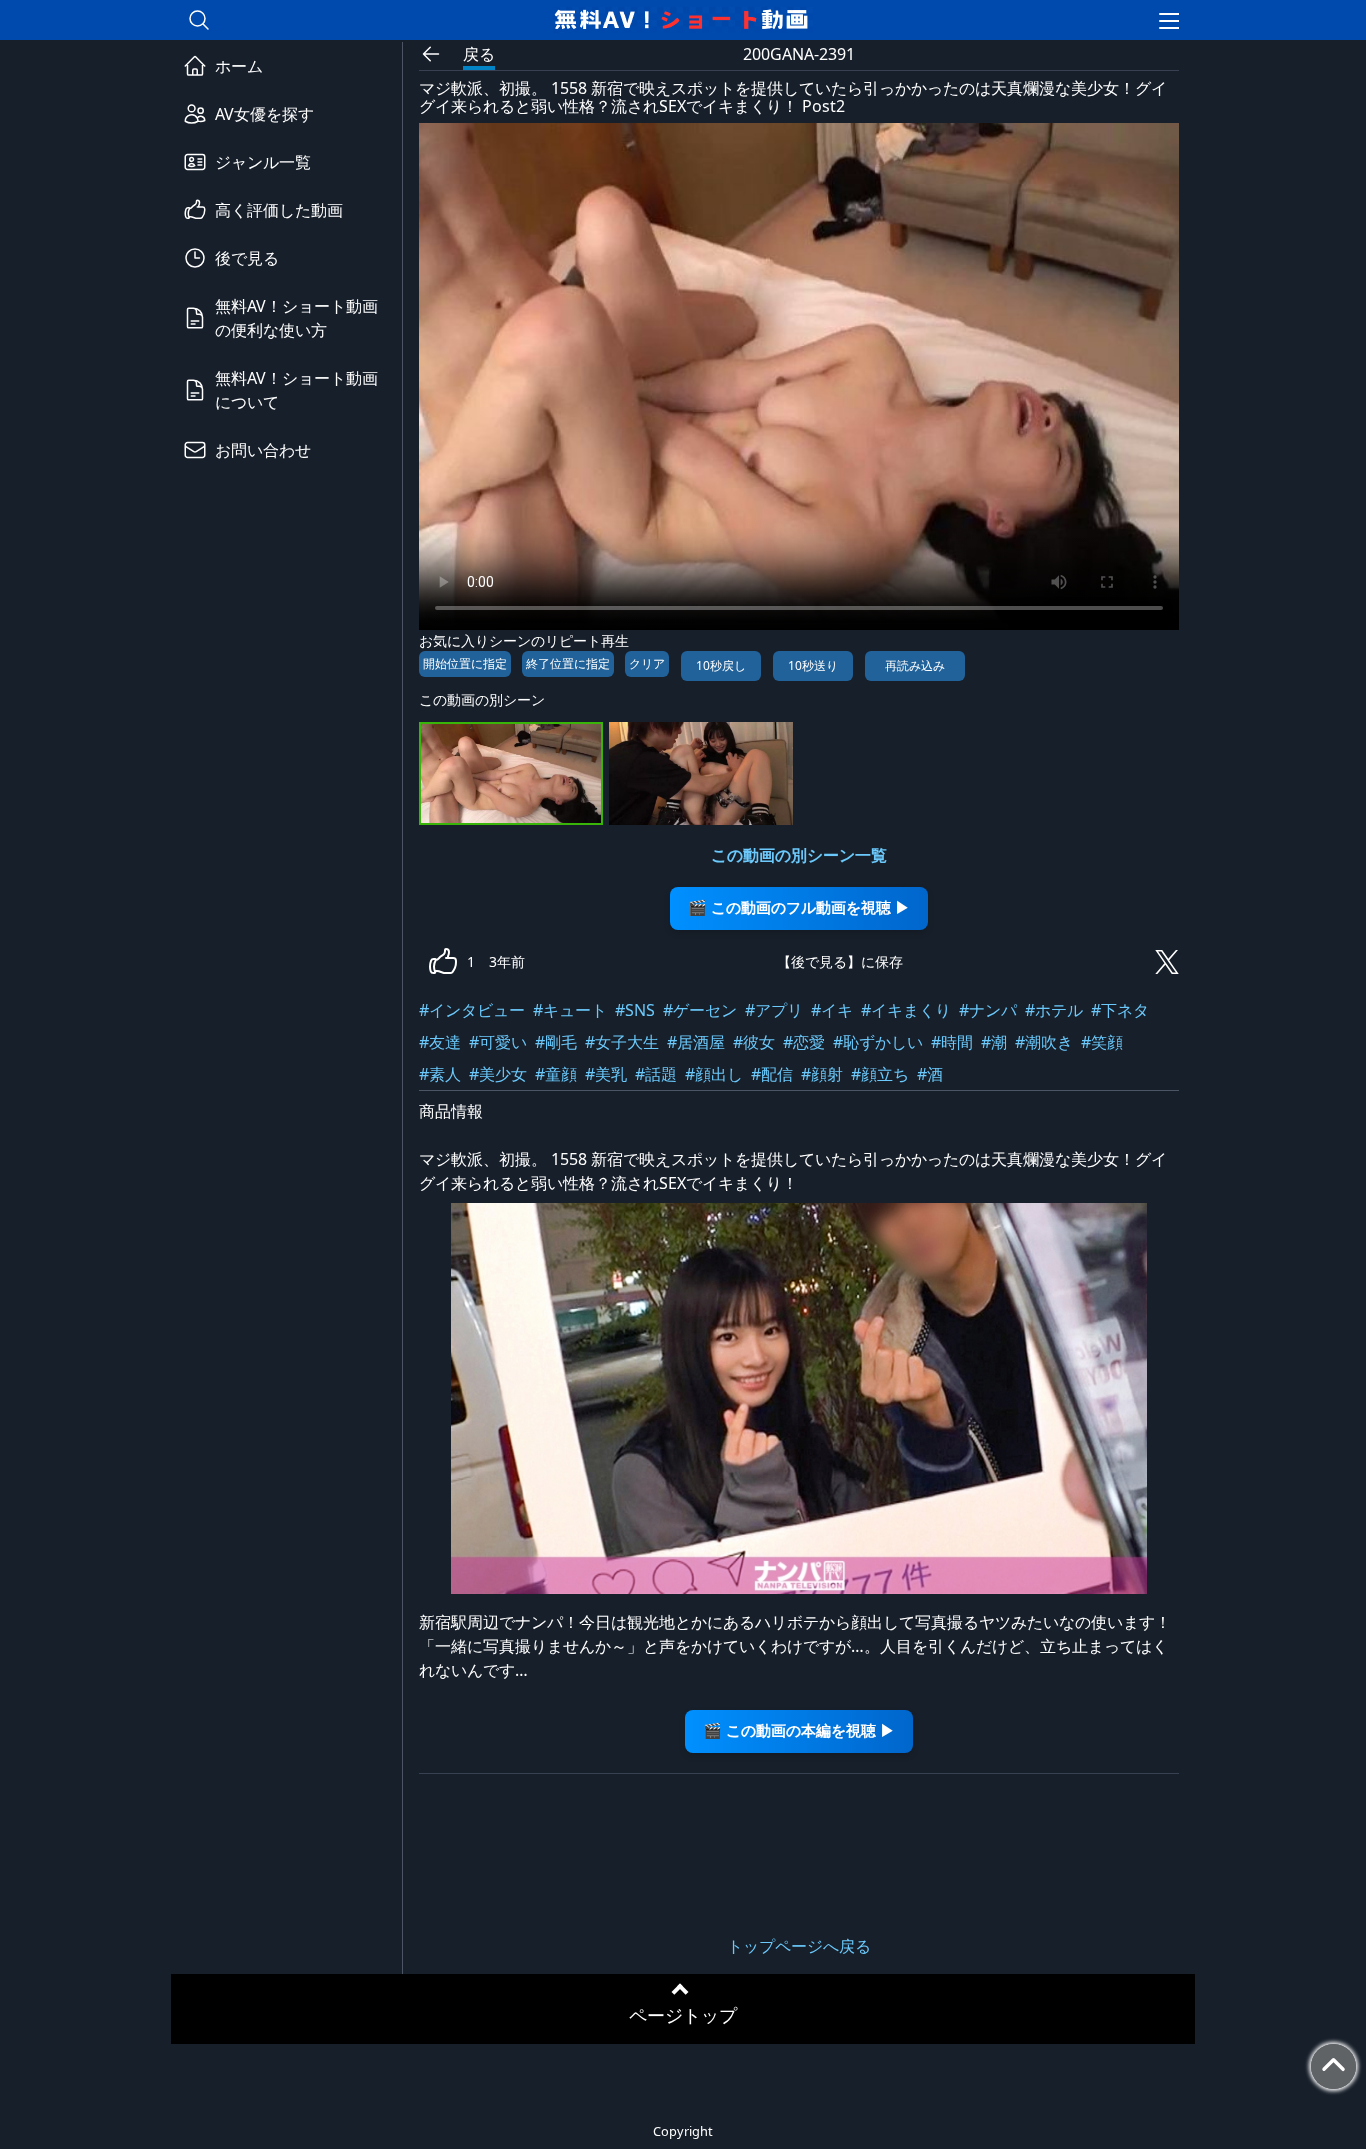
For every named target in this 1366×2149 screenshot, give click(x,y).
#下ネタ (1120, 1010)
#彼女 (754, 1042)
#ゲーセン (700, 1010)
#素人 (440, 1074)
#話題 (656, 1074)
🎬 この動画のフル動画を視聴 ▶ (799, 907)
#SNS (635, 1010)
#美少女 (498, 1074)
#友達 (440, 1042)
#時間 (952, 1042)
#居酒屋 (696, 1042)
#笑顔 (1102, 1042)
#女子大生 (622, 1042)
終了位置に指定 (568, 663)
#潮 (994, 1042)
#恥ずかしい (878, 1042)
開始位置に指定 (465, 663)
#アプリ (774, 1010)
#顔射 (822, 1074)
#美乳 (606, 1074)
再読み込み (915, 665)
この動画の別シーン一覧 (799, 855)
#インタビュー (472, 1010)
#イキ (832, 1010)
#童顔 (556, 1074)
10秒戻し (721, 665)
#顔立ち (880, 1074)
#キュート (570, 1010)
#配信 (772, 1074)
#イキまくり (906, 1010)
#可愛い (498, 1042)
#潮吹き (1044, 1042)
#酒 (930, 1074)
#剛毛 (556, 1042)
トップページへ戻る (799, 1946)
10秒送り (813, 665)
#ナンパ (988, 1010)
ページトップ (683, 2015)
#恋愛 (804, 1042)
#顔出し (714, 1074)
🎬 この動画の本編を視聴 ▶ (799, 1730)
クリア (647, 663)
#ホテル (1054, 1010)
